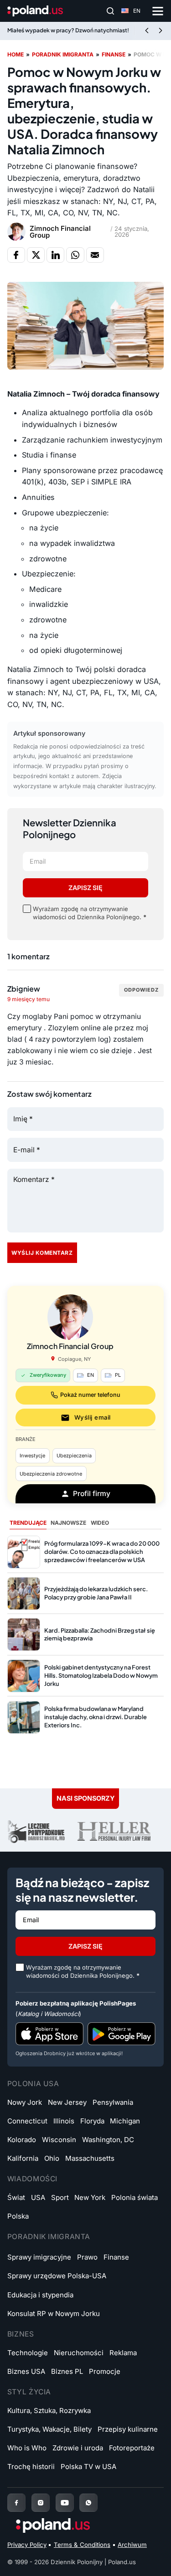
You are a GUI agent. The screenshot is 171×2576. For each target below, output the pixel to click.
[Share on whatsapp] (75, 255)
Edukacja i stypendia (40, 2295)
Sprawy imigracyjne (39, 2257)
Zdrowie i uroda (78, 2448)
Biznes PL (67, 2371)
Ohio (52, 2158)
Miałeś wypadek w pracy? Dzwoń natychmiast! (68, 30)
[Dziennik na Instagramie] (41, 2503)
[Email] (95, 255)
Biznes (21, 2334)
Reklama (123, 2353)
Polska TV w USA (88, 2467)
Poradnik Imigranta (49, 2237)
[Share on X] (36, 255)
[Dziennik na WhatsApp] (88, 2503)
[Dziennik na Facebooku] (16, 2503)
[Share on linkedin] (55, 255)
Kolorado (22, 2140)
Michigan (125, 2121)
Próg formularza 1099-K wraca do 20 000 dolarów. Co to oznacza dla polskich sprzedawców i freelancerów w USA (102, 1552)
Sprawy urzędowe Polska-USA (57, 2276)
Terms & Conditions (82, 2545)
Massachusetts (90, 2158)
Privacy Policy (27, 2545)
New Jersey (67, 2102)
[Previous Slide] (147, 31)
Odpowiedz (141, 990)
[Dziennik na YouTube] (65, 2503)
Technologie (28, 2353)
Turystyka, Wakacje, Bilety (49, 2429)
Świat (16, 2197)
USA (38, 2197)
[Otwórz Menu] (158, 11)
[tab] (28, 1523)
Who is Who (27, 2448)
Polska (18, 2216)
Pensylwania (113, 2102)
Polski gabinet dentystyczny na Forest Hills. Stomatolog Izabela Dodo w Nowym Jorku (101, 1675)
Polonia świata (135, 2197)
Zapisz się (85, 888)
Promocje (105, 2371)
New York (90, 2197)
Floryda (92, 2121)
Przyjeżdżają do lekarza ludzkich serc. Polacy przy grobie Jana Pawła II (96, 1593)
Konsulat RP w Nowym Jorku (54, 2314)
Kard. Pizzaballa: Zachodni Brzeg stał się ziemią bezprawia (100, 1634)
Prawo (87, 2257)
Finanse (114, 54)
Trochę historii (31, 2467)
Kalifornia (23, 2158)
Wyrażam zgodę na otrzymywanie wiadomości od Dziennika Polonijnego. (90, 913)
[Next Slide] (161, 31)
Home (16, 54)
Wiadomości (32, 2179)
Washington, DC (108, 2140)
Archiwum (132, 2545)
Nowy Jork (25, 2102)
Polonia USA (33, 2084)
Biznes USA (26, 2371)
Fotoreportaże (132, 2448)
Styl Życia (29, 2392)
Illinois (64, 2121)
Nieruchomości (79, 2353)
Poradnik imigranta (63, 54)
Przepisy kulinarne (128, 2429)
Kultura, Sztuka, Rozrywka (49, 2411)
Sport (60, 2197)
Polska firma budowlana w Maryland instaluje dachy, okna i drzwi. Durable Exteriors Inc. (96, 1717)
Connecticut (27, 2121)
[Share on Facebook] (16, 255)
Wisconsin (59, 2140)
